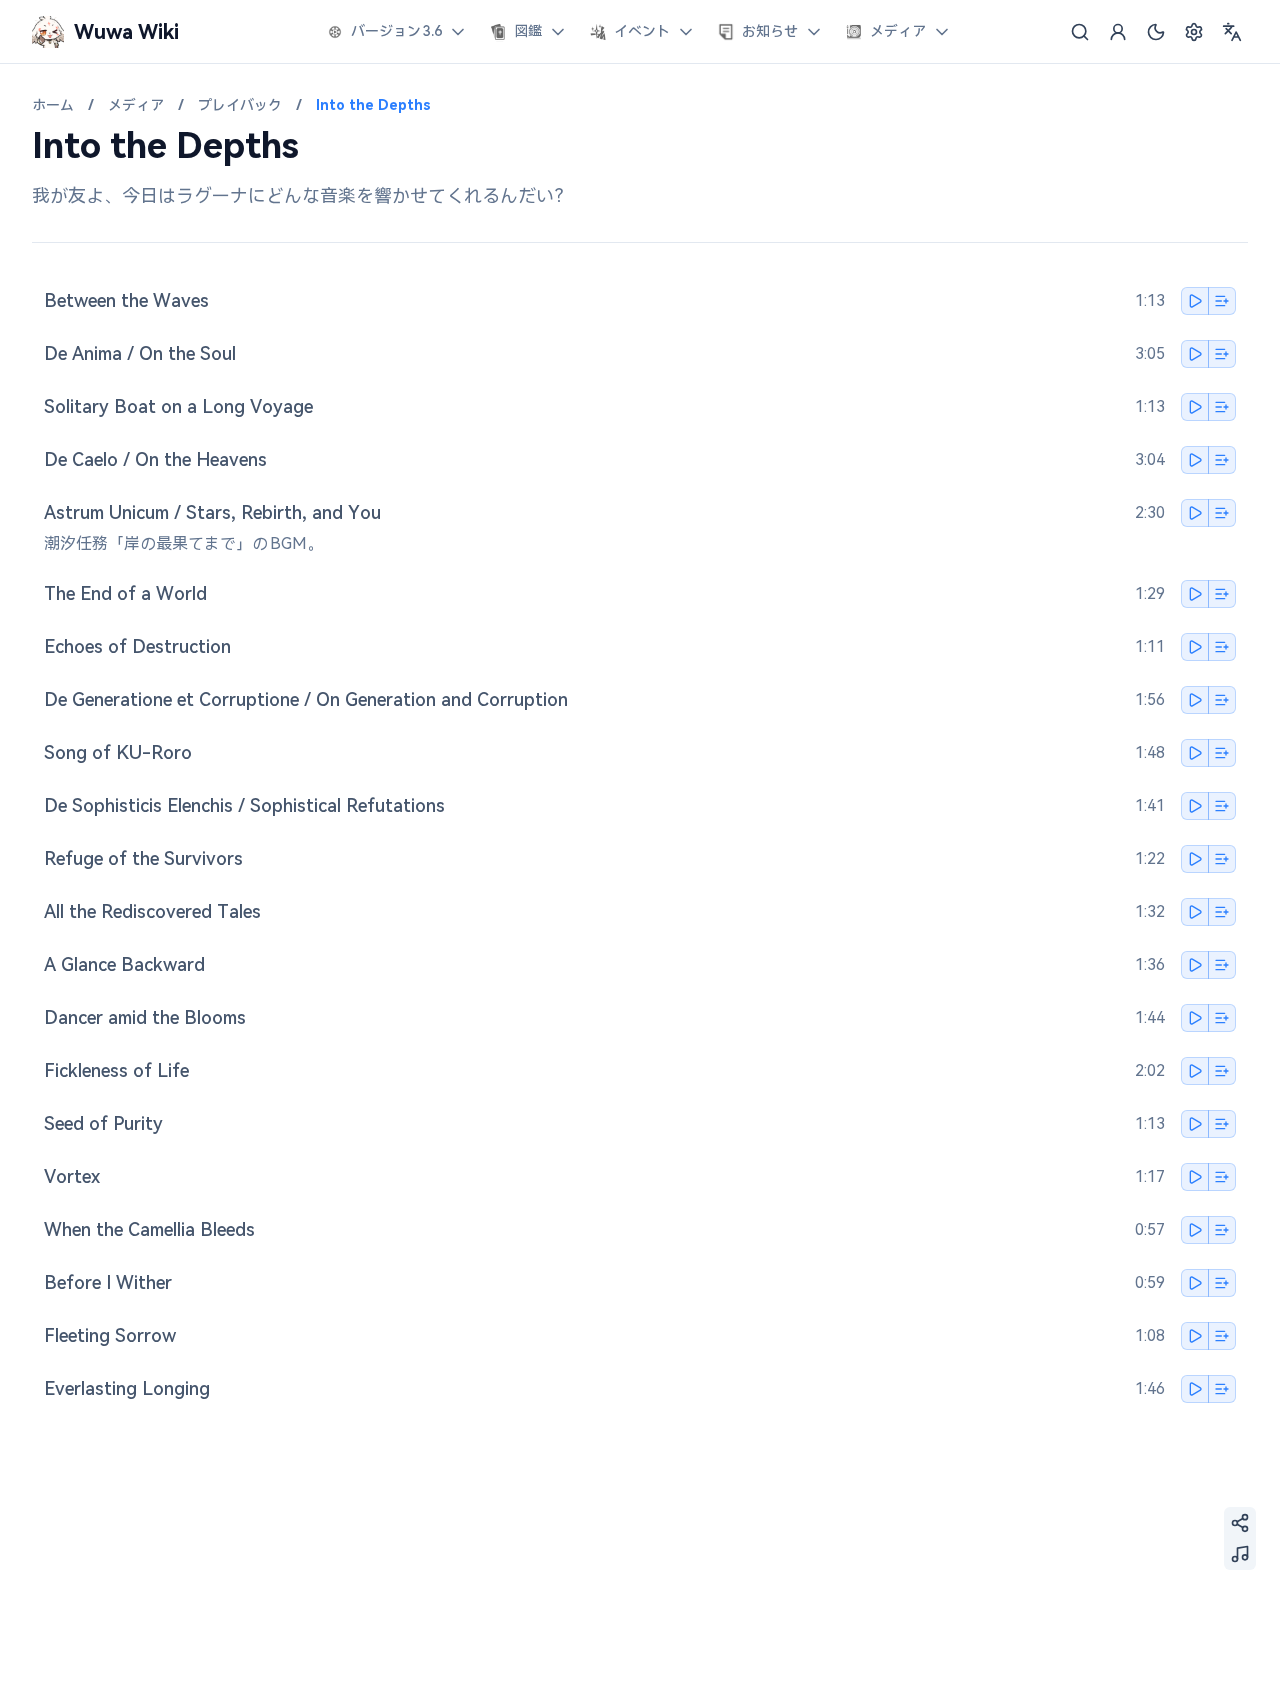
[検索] (1080, 32)
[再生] (1195, 301)
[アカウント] (1118, 32)
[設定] (1194, 32)
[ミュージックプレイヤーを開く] (1240, 1554)
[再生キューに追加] (1222, 301)
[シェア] (1240, 1523)
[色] (1156, 32)
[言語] (1232, 32)
